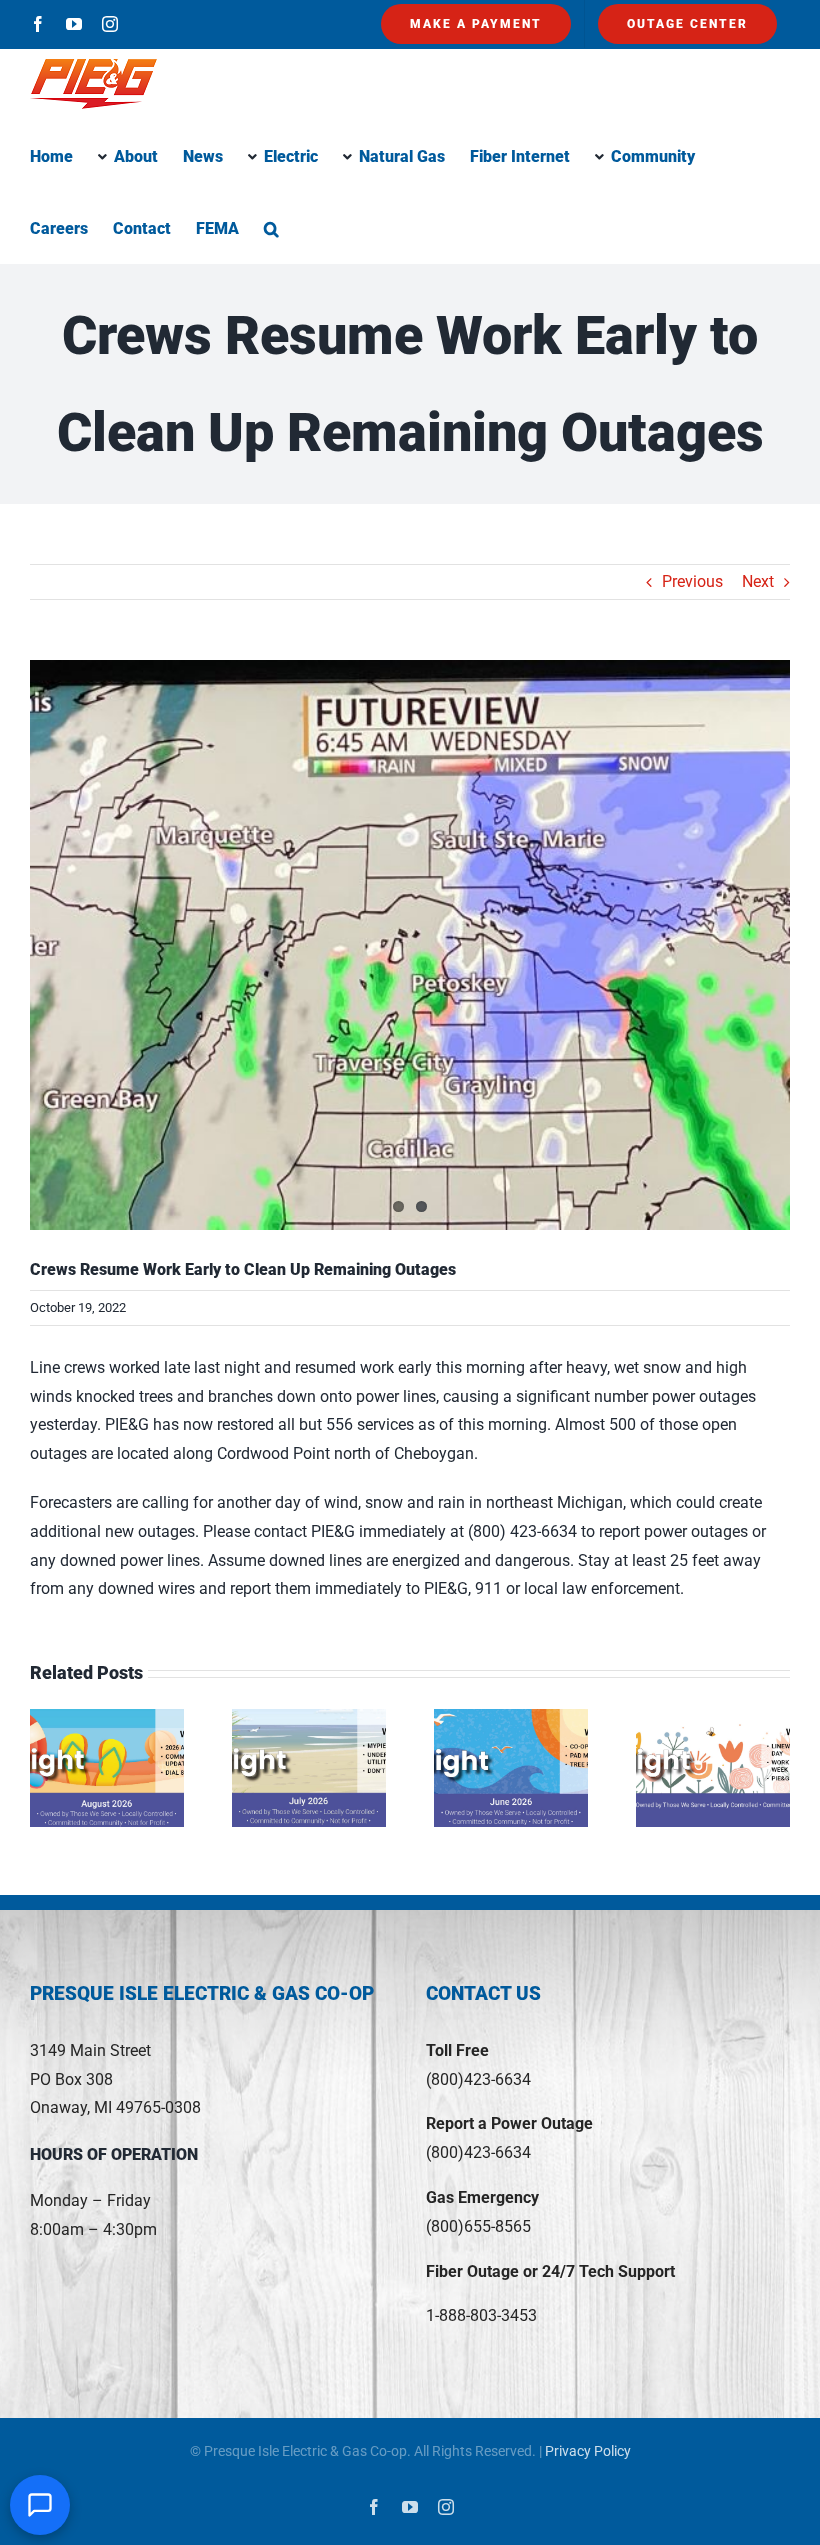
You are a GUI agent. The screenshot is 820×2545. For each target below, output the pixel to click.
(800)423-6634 (478, 2079)
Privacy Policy (588, 2451)
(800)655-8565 (478, 2226)
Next (758, 581)
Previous (692, 581)
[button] (271, 227)
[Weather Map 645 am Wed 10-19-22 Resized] (410, 945)
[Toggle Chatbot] (40, 2505)
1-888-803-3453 (481, 2315)
